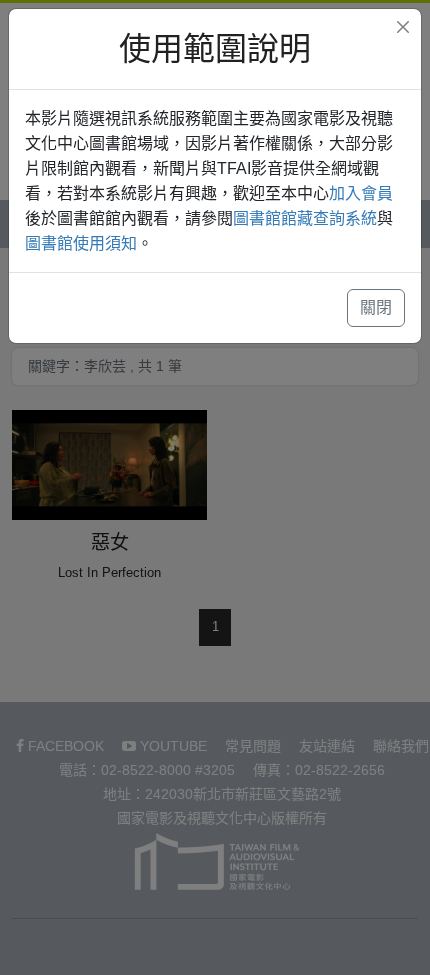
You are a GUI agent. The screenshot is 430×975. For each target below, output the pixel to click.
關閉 (376, 307)
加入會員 (361, 193)
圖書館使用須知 (81, 243)
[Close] (403, 27)
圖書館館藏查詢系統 (305, 218)
